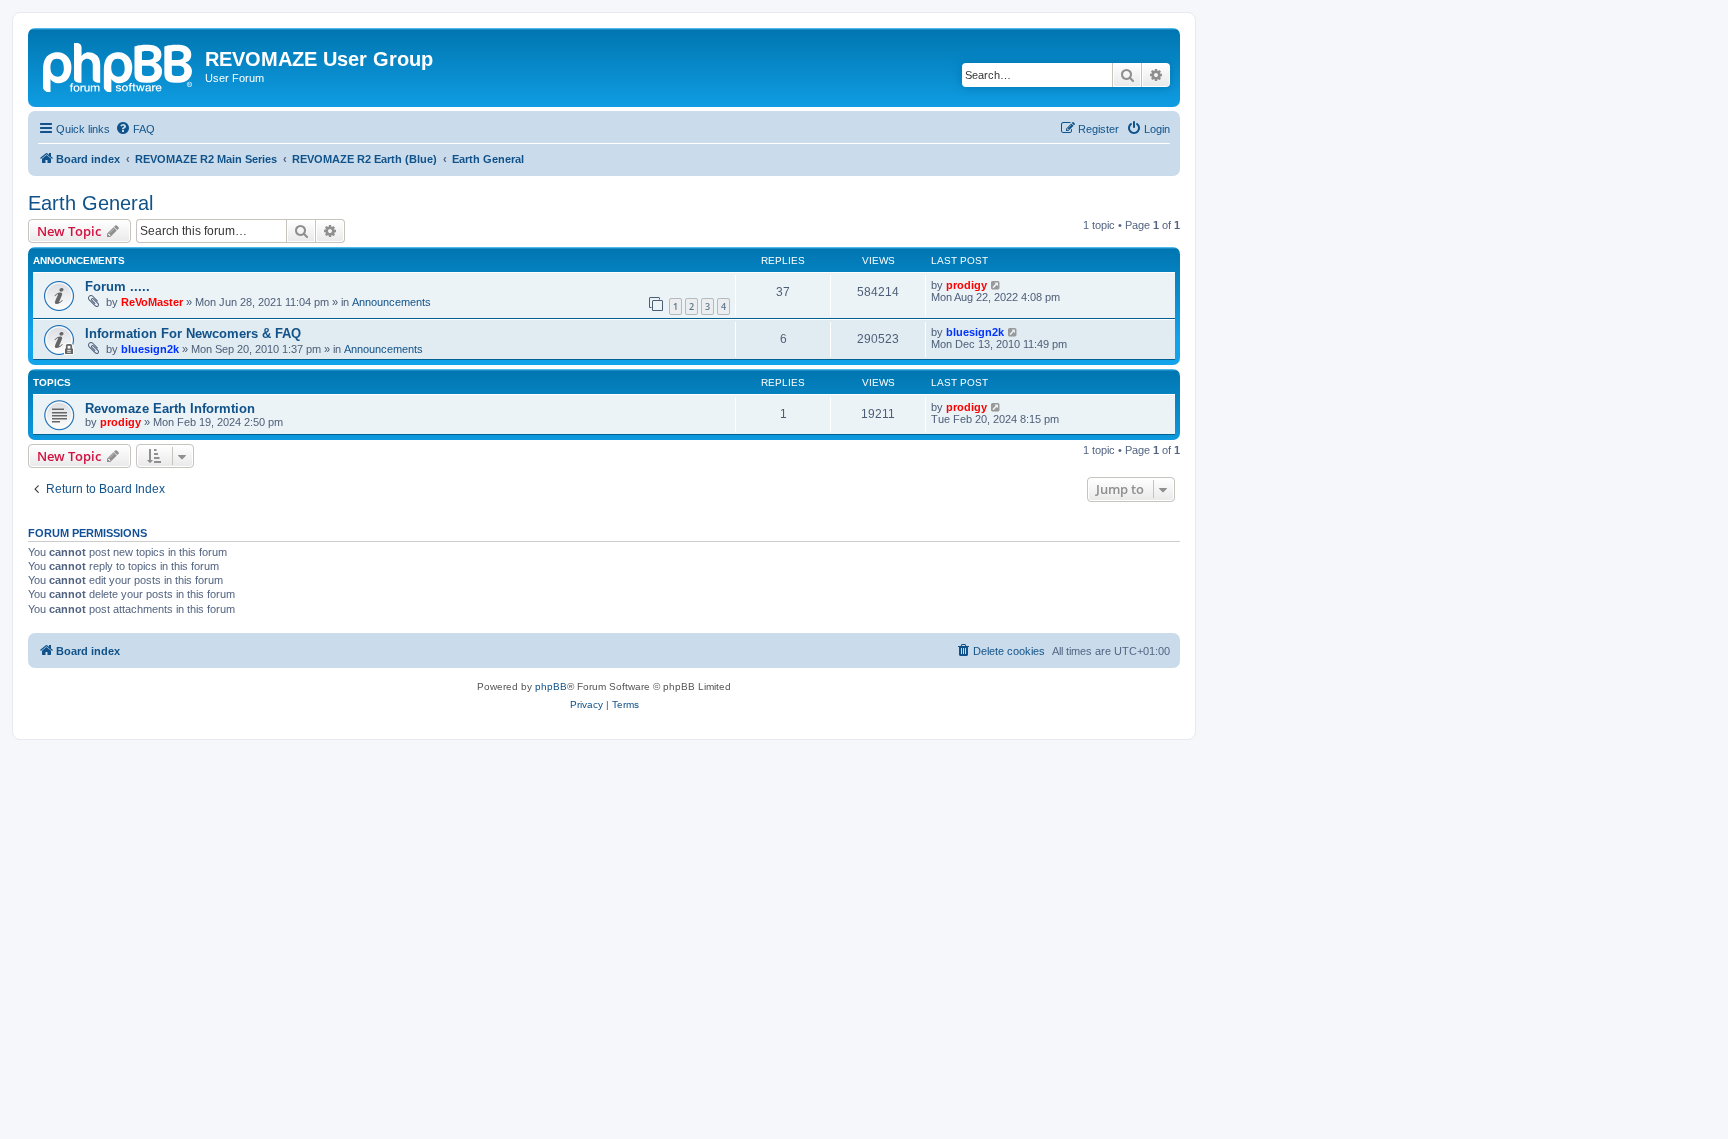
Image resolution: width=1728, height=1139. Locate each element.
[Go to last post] (996, 285)
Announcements (391, 302)
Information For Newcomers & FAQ (193, 333)
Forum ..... (117, 286)
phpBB (551, 686)
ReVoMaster (152, 302)
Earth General (90, 203)
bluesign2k (150, 349)
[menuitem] (135, 129)
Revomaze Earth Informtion (170, 408)
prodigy (966, 285)
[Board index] (119, 65)
